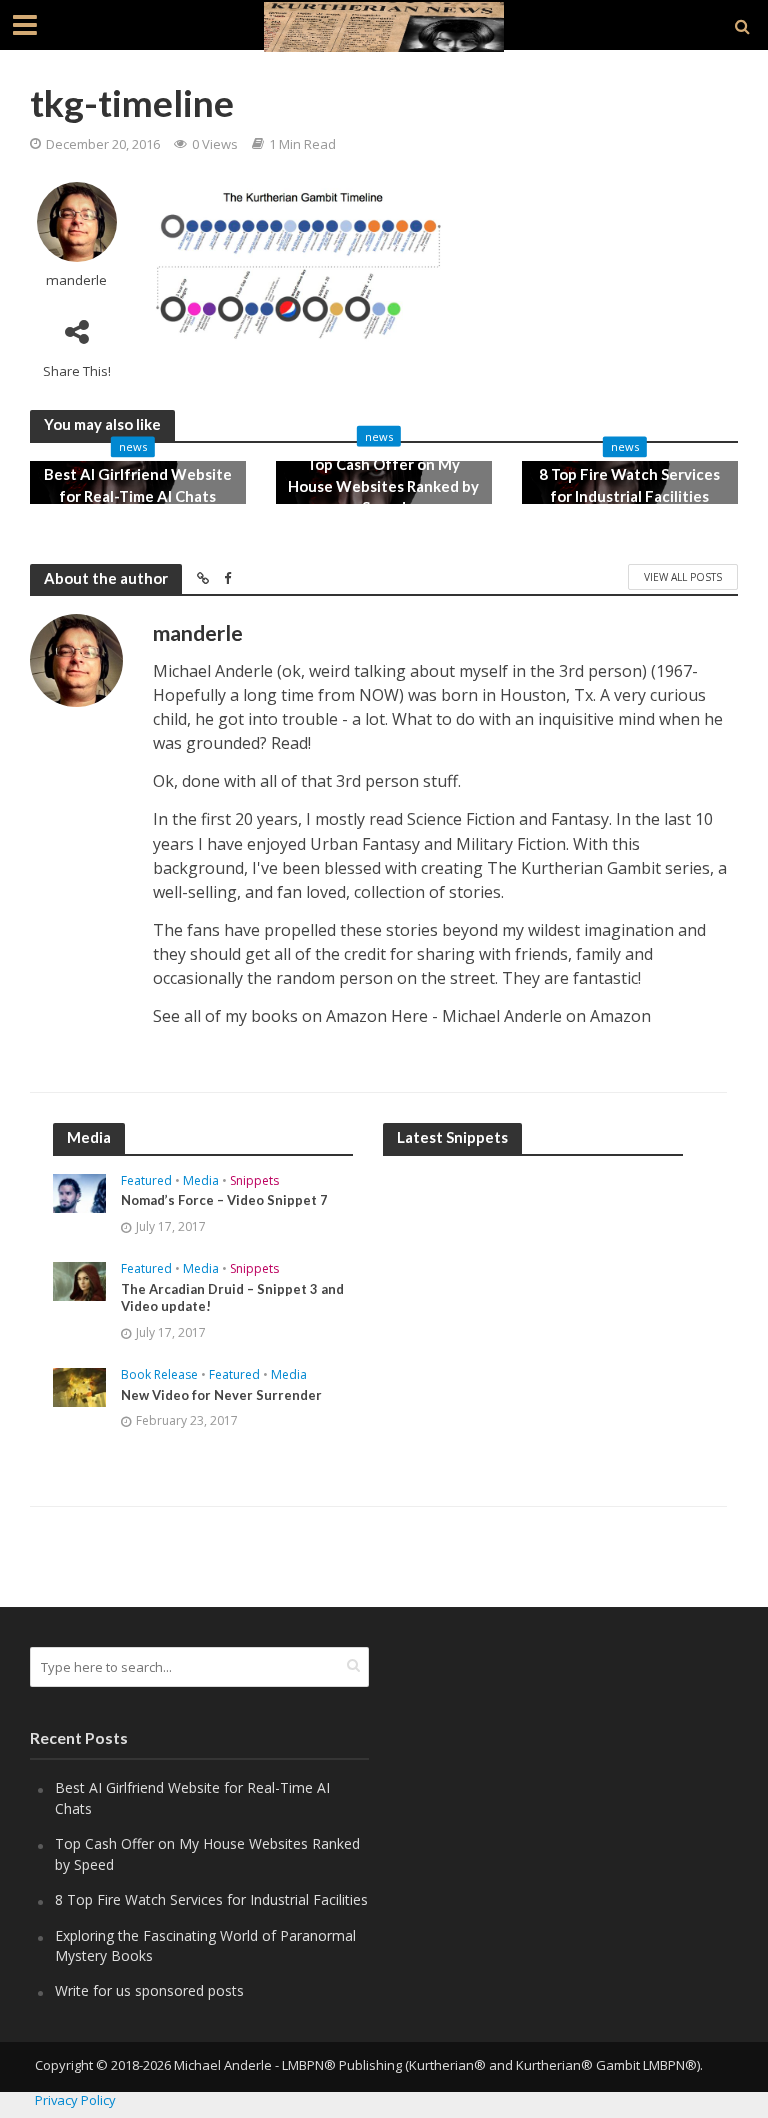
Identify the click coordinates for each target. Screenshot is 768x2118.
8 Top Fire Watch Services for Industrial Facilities (629, 485)
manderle (76, 280)
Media (201, 1181)
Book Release (159, 1375)
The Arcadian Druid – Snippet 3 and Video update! (232, 1298)
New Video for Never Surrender (221, 1395)
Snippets (254, 1181)
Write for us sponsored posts (149, 1990)
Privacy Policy (75, 2100)
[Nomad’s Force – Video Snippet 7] (79, 1191)
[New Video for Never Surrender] (79, 1385)
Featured (146, 1181)
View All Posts (683, 577)
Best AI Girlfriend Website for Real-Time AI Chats (138, 485)
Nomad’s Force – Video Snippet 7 (224, 1200)
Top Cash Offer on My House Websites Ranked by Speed (383, 485)
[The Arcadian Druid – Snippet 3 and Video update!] (79, 1279)
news (133, 447)
